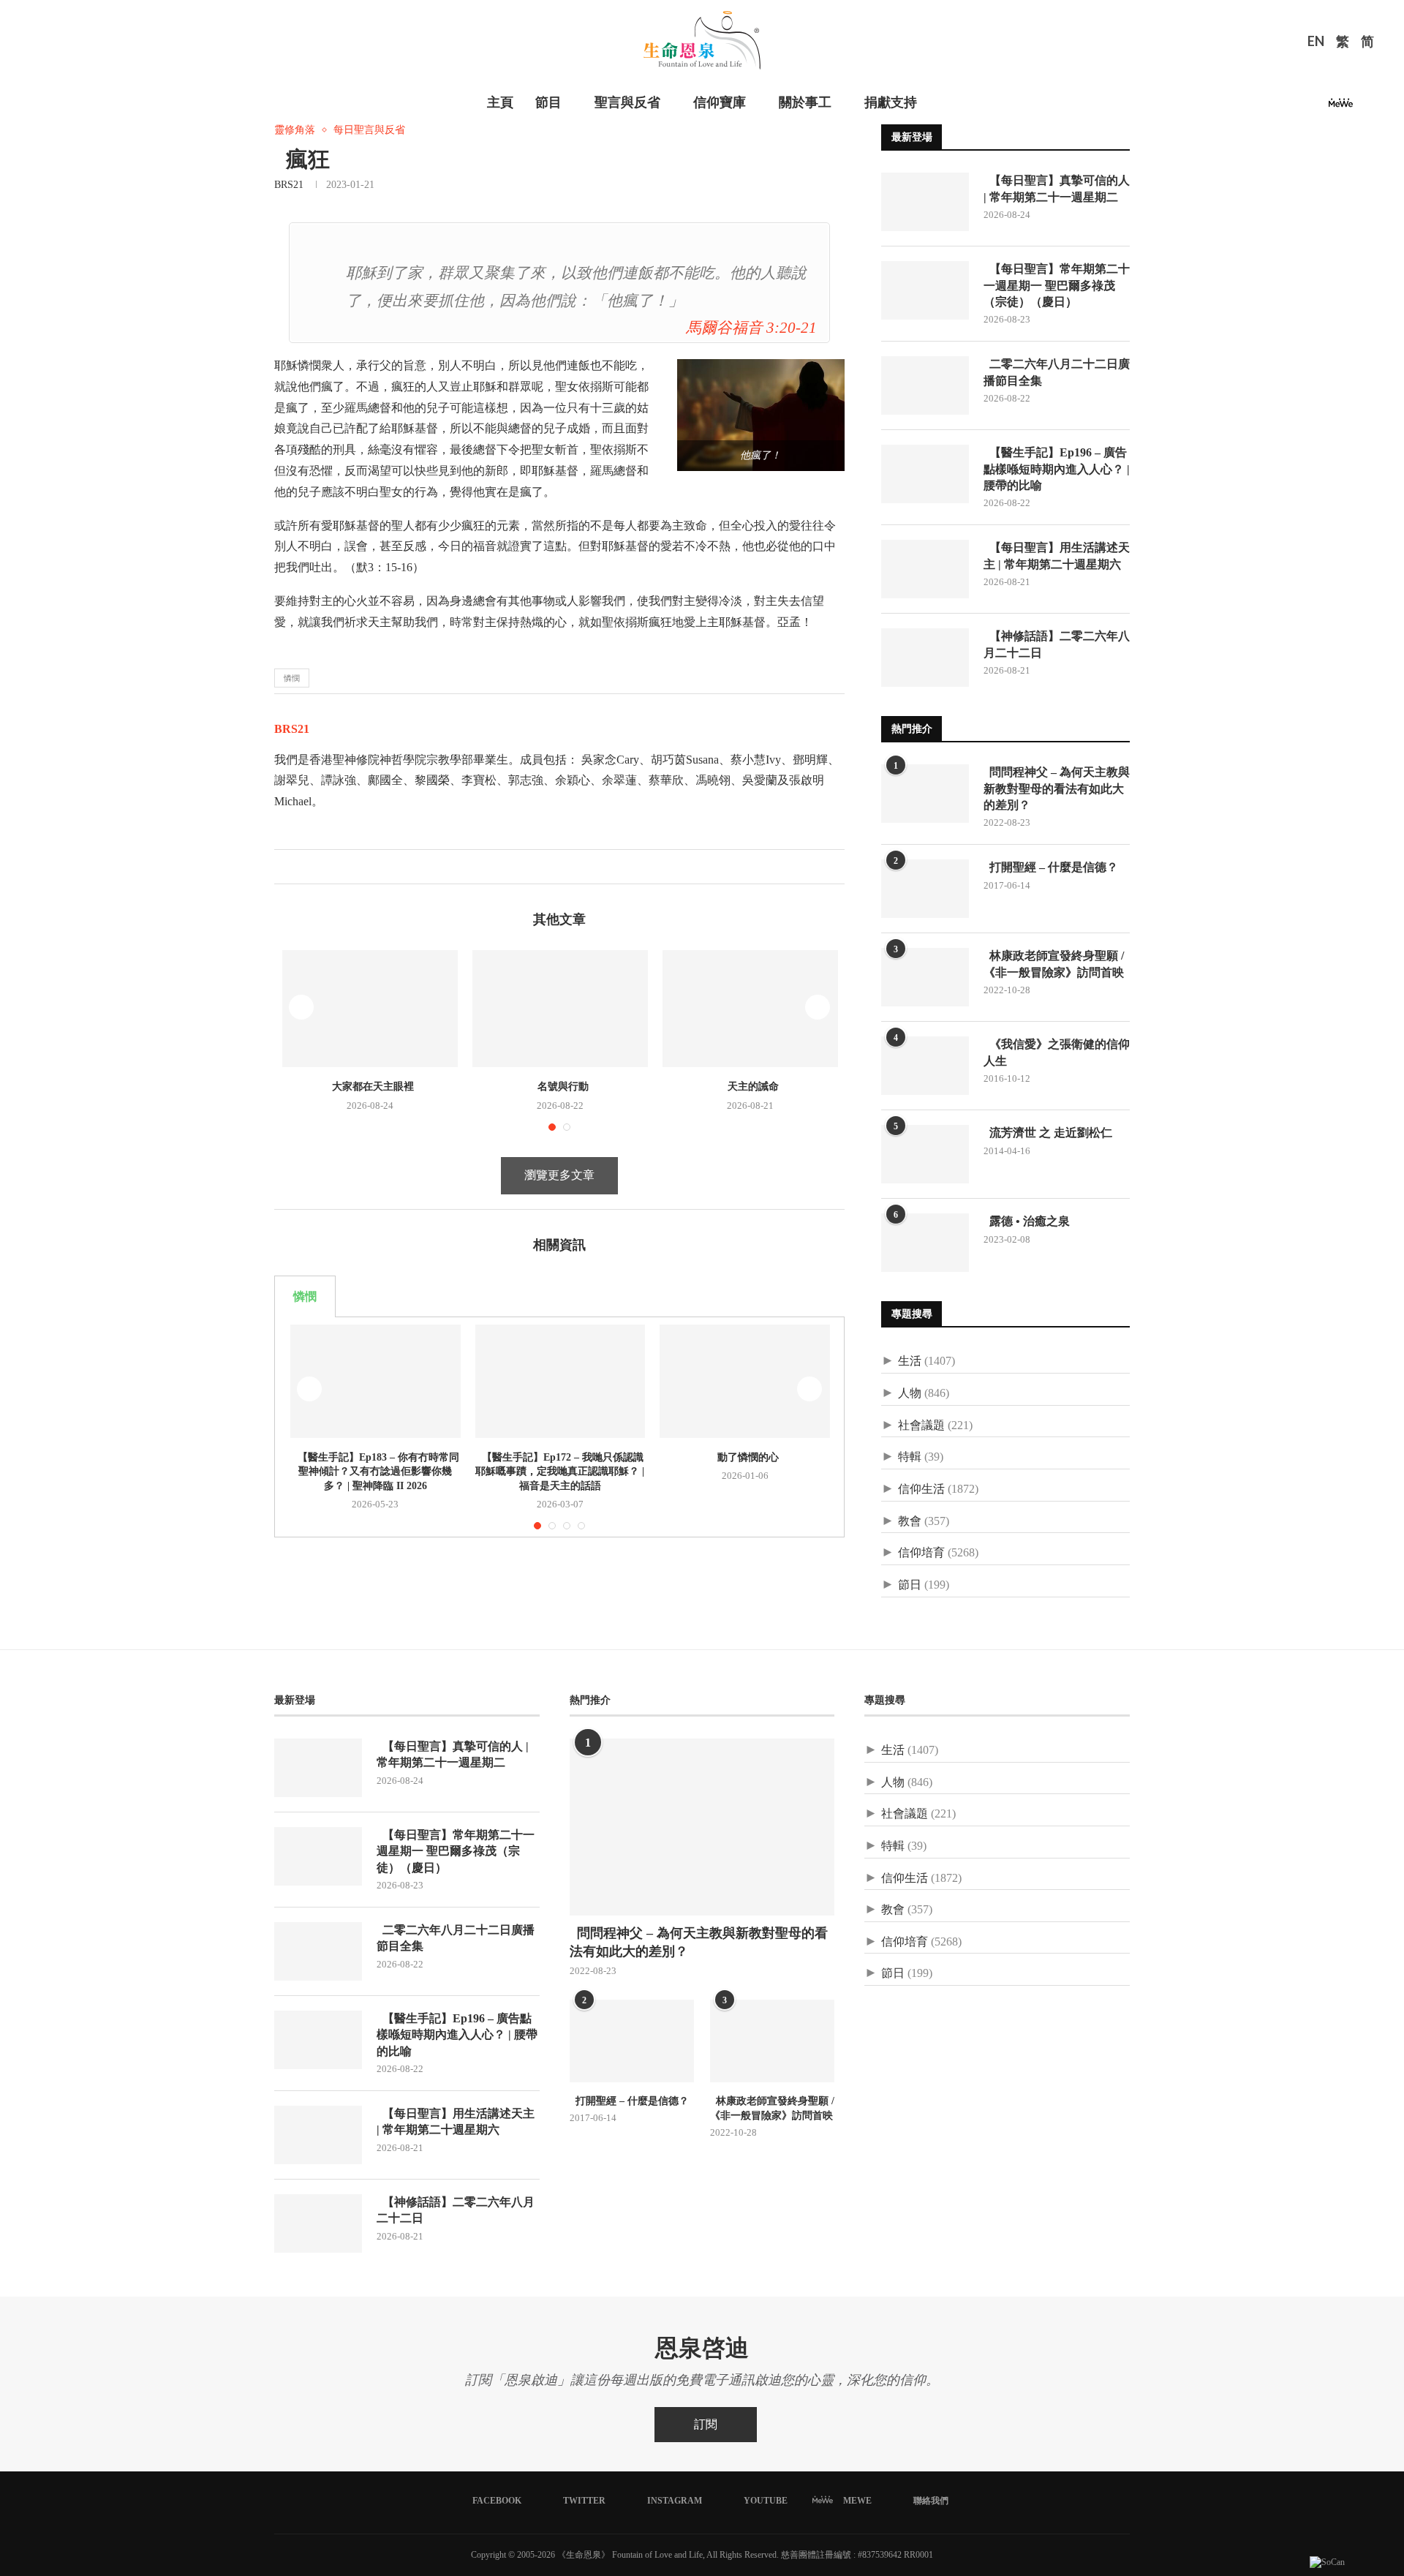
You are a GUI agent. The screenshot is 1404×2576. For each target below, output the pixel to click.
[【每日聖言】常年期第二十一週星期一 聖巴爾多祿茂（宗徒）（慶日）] (925, 290)
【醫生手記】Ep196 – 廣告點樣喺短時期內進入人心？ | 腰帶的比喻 (1057, 469)
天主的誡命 (750, 1086)
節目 (548, 102)
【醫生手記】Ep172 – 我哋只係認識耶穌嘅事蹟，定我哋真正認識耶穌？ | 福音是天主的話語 (560, 1472)
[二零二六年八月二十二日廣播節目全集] (925, 385)
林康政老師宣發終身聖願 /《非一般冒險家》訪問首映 (1054, 964)
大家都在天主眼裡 (370, 1086)
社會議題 (921, 1425)
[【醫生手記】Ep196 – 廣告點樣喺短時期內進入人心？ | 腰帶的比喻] (925, 474)
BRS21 (289, 185)
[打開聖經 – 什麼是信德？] (925, 889)
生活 (910, 1361)
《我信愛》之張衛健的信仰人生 (1057, 1052)
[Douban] (1365, 107)
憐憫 (292, 678)
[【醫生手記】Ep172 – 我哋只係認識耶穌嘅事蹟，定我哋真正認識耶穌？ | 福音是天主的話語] (561, 1381)
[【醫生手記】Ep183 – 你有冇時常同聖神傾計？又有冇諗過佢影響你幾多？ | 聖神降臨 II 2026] (375, 1381)
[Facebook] (1264, 107)
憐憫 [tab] (305, 1296)
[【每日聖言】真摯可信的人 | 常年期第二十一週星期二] (925, 202)
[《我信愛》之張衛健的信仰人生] (925, 1066)
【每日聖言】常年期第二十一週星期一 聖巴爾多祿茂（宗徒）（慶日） (1057, 285)
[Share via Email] (332, 867)
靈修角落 (295, 130)
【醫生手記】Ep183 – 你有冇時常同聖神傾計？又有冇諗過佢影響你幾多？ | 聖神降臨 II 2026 (375, 1472)
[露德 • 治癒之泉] (925, 1243)
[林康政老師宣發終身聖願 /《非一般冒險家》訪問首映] (925, 977)
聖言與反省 (627, 102)
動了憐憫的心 (745, 1457)
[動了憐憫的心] (745, 1381)
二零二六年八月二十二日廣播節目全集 (1057, 372)
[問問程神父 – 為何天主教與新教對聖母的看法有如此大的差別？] (925, 794)
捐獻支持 (891, 102)
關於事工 (805, 102)
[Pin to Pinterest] (316, 867)
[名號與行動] (560, 1009)
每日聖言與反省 (369, 130)
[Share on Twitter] (301, 867)
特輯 (910, 1457)
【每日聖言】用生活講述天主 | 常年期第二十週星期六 (1057, 556)
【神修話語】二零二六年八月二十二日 (1057, 644)
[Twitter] (1281, 107)
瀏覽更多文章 (559, 1175)
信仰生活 (921, 1489)
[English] (1316, 43)
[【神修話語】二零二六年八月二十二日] (925, 658)
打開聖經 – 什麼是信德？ (1051, 867)
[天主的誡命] (750, 1009)
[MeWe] (1341, 107)
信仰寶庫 (720, 102)
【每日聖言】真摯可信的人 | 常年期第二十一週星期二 (1057, 188)
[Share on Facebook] (286, 867)
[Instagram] (1299, 107)
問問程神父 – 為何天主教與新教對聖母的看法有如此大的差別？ (1057, 788)
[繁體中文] (1343, 43)
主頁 (500, 102)
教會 (910, 1521)
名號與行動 (560, 1086)
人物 (910, 1393)
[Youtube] (1316, 107)
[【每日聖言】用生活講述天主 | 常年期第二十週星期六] (925, 569)
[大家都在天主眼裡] (370, 1009)
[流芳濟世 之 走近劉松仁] (925, 1154)
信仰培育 (921, 1552)
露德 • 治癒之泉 (1027, 1221)
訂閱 (706, 2424)
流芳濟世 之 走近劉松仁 (1048, 1133)
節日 (910, 1585)
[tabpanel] (559, 1427)
